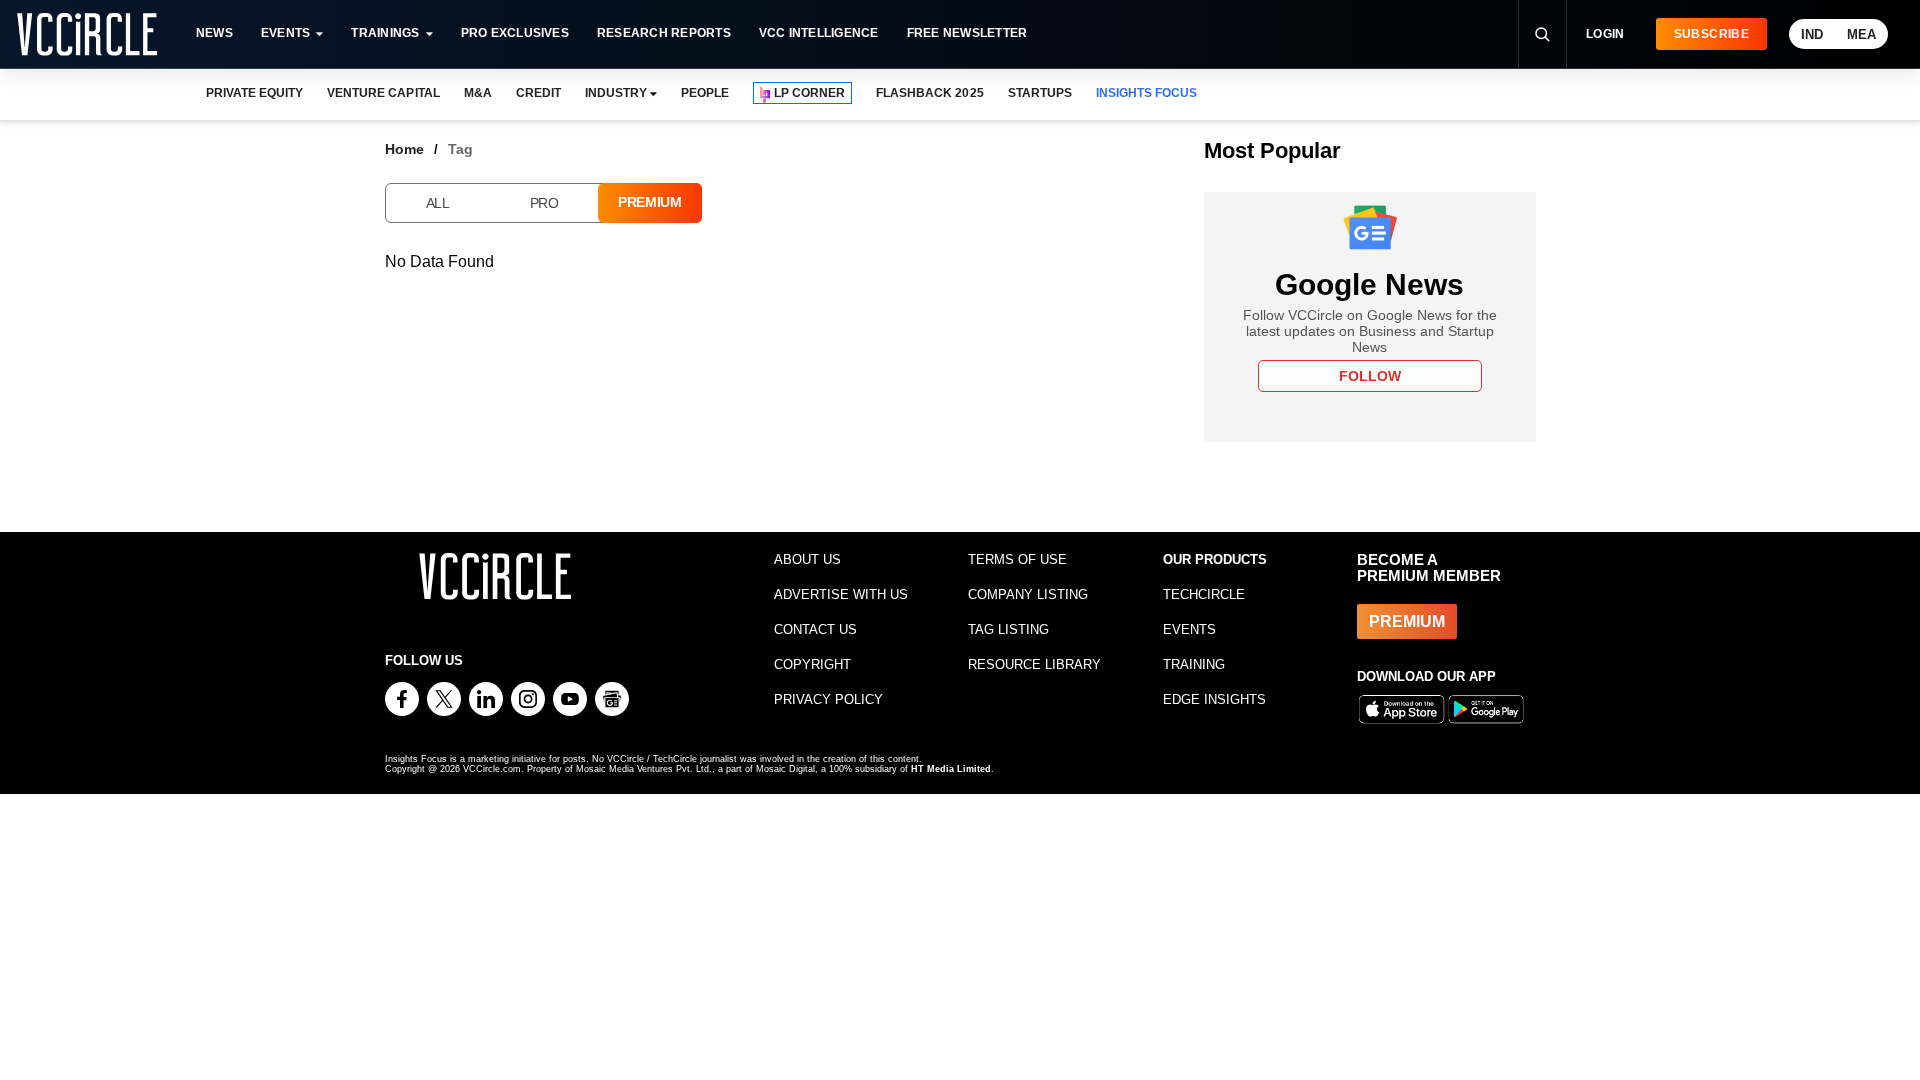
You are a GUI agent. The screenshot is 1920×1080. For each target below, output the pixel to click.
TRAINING (1194, 664)
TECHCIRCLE (1204, 594)
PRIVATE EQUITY (254, 93)
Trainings (385, 33)
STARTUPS (1040, 93)
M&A (478, 93)
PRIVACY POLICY (828, 699)
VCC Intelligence (819, 33)
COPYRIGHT (812, 664)
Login (1605, 34)
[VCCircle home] (87, 34)
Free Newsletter (967, 33)
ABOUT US (807, 559)
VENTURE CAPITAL (383, 93)
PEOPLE (705, 93)
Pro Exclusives (515, 33)
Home (404, 149)
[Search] (1542, 34)
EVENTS (1189, 629)
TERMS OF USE (1017, 559)
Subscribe (1711, 34)
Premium (650, 202)
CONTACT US (815, 629)
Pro (544, 203)
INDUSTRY (616, 93)
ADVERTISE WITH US (841, 594)
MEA (1861, 34)
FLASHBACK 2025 (929, 93)
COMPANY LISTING (1028, 594)
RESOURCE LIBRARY (1034, 664)
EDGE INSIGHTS (1214, 699)
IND (1812, 34)
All (438, 203)
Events (285, 33)
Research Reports (664, 33)
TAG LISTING (1008, 629)
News (214, 33)
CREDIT (538, 93)
